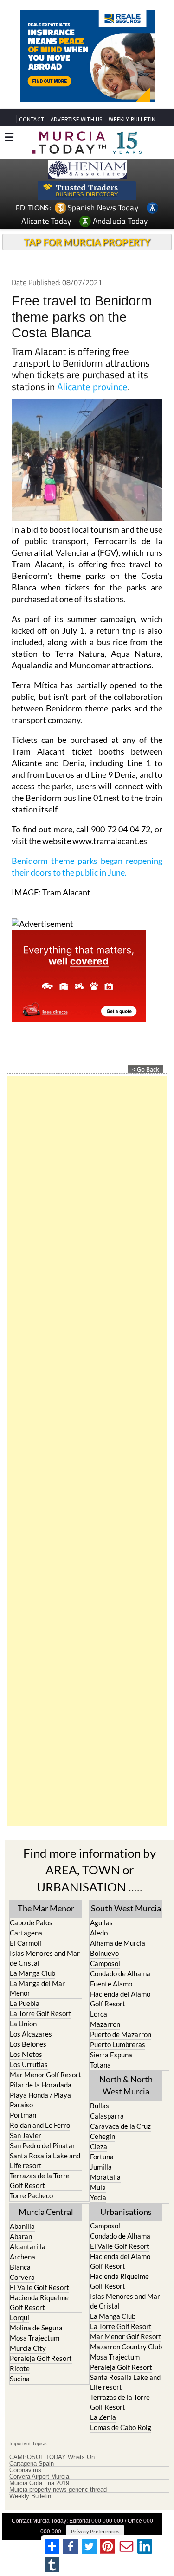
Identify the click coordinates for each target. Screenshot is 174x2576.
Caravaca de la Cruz (120, 2126)
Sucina (20, 2379)
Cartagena (26, 1933)
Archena (23, 2257)
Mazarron (105, 2024)
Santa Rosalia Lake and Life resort (45, 2160)
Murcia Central (46, 2212)
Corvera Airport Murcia (39, 2477)
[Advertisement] (87, 1451)
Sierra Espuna (111, 2055)
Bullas (100, 2106)
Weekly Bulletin (30, 2496)
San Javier (26, 2135)
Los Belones (28, 2044)
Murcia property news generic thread (58, 2490)
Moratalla (105, 2177)
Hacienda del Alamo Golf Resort (120, 1999)
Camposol (105, 1963)
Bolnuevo (104, 1953)
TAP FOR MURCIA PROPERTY (87, 242)
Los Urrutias (29, 2064)
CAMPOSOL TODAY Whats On (52, 2457)
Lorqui (19, 2317)
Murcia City (28, 2348)
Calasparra (107, 2116)
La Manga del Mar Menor (37, 1988)
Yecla (98, 2197)
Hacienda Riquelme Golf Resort (39, 2302)
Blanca (20, 2267)
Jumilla (101, 2167)
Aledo (99, 1933)
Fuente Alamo (111, 1984)
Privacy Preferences (95, 2531)
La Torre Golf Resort (41, 2013)
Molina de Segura (36, 2328)
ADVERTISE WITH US (76, 119)
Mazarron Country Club (126, 2347)
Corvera (22, 2277)
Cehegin (103, 2136)
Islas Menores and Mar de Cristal (45, 1958)
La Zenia (103, 2417)
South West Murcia (126, 1908)
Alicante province (92, 387)
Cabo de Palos (31, 1922)
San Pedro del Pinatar (42, 2145)
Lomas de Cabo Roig (121, 2427)
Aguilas (101, 1922)
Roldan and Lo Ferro (40, 2125)
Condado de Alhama (120, 1973)
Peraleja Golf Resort (41, 2358)
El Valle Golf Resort (39, 2287)
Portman (23, 2115)
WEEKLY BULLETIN (132, 119)
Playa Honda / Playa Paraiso (40, 2100)
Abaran (21, 2236)
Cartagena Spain (32, 2464)
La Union (23, 2024)
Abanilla (22, 2226)
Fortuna (102, 2157)
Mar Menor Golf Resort (45, 2075)
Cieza (99, 2146)
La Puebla (25, 2003)
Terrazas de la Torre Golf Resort (40, 2180)
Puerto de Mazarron (121, 2034)
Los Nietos (26, 2054)
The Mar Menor (46, 1908)
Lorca (99, 2014)
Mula (98, 2187)
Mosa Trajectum (35, 2338)
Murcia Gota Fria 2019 (39, 2483)
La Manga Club (32, 1973)
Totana (100, 2065)
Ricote (20, 2368)
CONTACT (32, 119)
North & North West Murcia (126, 2085)
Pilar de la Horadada (41, 2085)
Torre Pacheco (31, 2195)
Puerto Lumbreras (118, 2044)
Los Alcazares (31, 2034)
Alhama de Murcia (118, 1943)
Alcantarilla (28, 2246)
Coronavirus (25, 2470)
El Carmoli (26, 1943)
